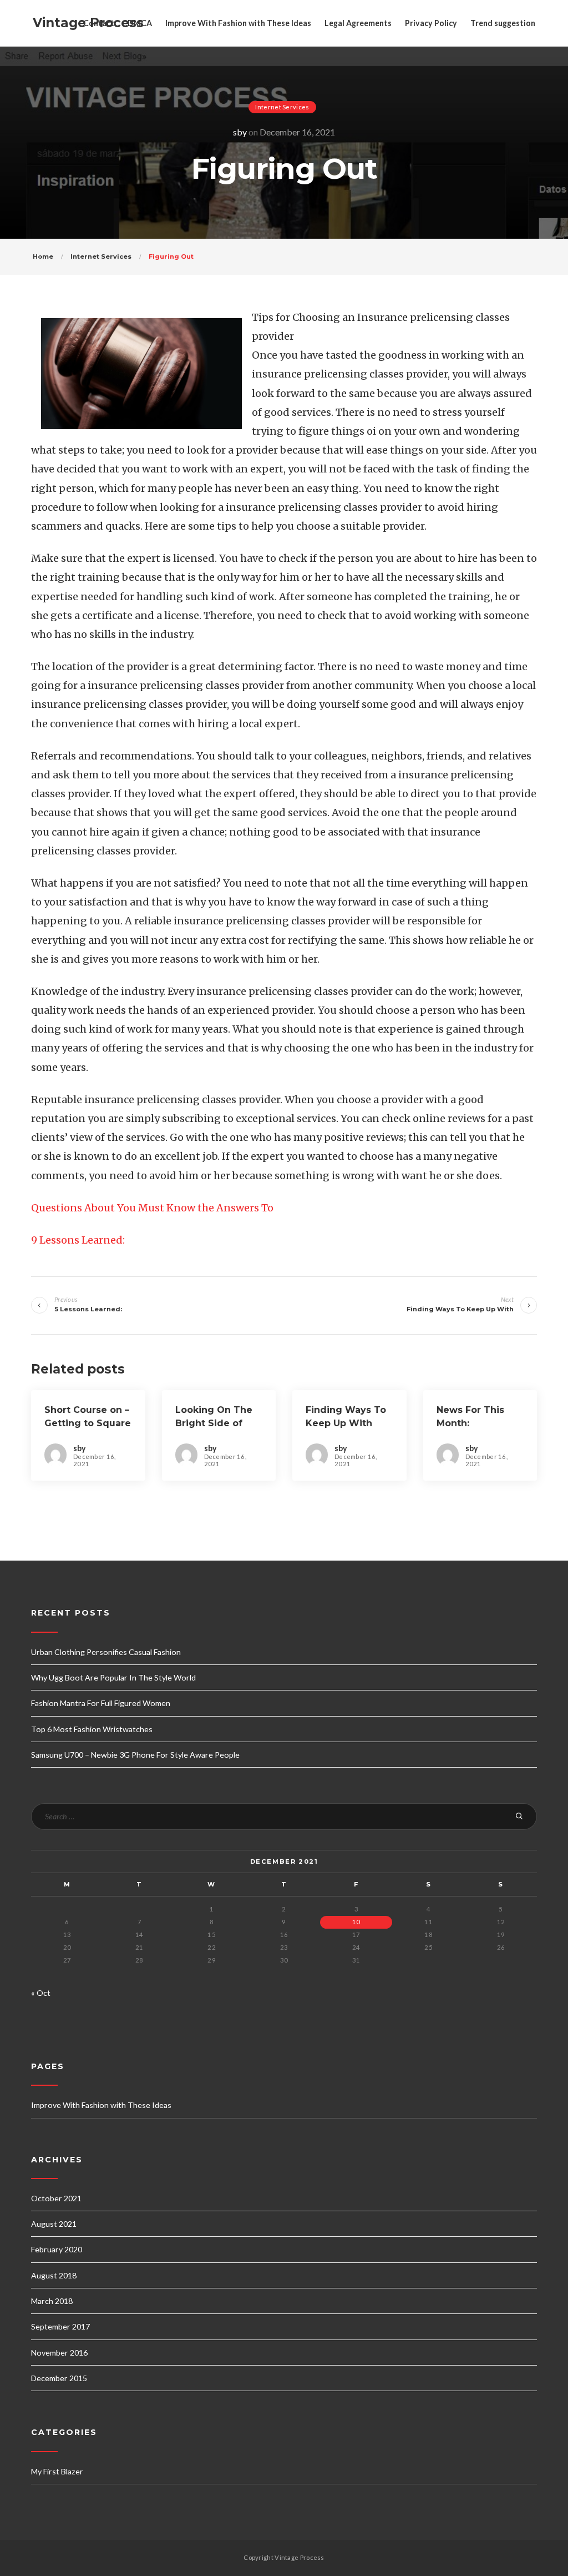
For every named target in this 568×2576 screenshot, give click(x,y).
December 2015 (59, 2378)
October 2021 (56, 2198)
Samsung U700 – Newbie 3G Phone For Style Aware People (135, 1755)
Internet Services (282, 107)
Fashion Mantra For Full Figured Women (101, 1703)
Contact (99, 23)
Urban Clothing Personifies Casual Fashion (106, 1652)
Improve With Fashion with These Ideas (238, 23)
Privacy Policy (431, 23)
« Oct (41, 1993)
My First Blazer (57, 2471)
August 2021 (54, 2224)
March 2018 (52, 2301)
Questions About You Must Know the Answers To (152, 1208)
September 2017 (60, 2326)
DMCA (140, 23)
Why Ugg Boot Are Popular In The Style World (113, 1677)
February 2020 (57, 2249)
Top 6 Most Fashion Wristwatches (92, 1729)
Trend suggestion (503, 23)
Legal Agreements (358, 23)
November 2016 (59, 2353)
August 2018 (54, 2275)
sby (240, 132)
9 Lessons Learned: (78, 1240)
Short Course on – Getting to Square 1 (88, 1423)
